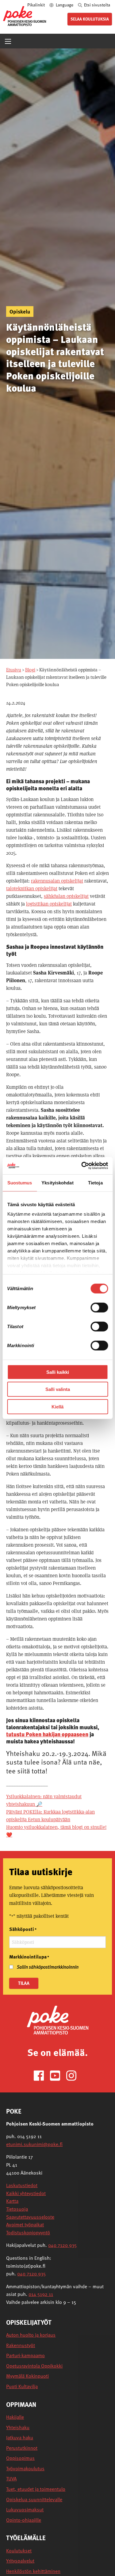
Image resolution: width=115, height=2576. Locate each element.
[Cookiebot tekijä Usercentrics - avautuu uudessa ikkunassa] (82, 1166)
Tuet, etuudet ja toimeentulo (36, 2489)
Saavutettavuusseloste (30, 2217)
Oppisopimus (20, 2458)
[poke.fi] (25, 16)
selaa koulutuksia (90, 19)
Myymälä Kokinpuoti (27, 2376)
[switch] (99, 1307)
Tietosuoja (17, 2209)
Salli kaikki (58, 1372)
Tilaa (24, 1983)
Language (65, 5)
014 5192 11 (41, 2294)
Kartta (12, 2201)
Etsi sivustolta (97, 5)
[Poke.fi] (58, 2020)
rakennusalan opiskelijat (57, 881)
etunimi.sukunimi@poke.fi (34, 2144)
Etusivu (14, 670)
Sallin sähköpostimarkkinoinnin (48, 1967)
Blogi (30, 670)
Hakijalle (15, 2417)
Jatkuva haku (20, 2438)
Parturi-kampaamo (25, 2356)
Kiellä (57, 1406)
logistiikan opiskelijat (49, 904)
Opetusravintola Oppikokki (34, 2366)
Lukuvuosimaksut (25, 2510)
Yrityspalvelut (20, 2561)
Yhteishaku (18, 2428)
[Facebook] (41, 2075)
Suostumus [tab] (20, 1182)
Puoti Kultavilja (22, 2386)
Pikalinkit (36, 5)
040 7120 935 (62, 2245)
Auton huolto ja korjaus (31, 2335)
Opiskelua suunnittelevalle (34, 2500)
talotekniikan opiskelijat (32, 889)
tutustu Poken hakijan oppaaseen (47, 1734)
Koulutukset (19, 2551)
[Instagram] (74, 2075)
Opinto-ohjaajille (24, 2520)
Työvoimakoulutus (25, 2469)
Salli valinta (58, 1389)
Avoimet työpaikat (25, 2225)
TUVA (11, 2479)
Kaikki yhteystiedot (26, 2193)
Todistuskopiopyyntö (28, 2232)
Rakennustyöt (21, 2345)
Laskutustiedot (22, 2185)
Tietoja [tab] (95, 1182)
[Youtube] (57, 2075)
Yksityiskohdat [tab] (57, 1182)
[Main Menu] (8, 41)
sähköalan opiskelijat (66, 896)
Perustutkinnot (22, 2448)
